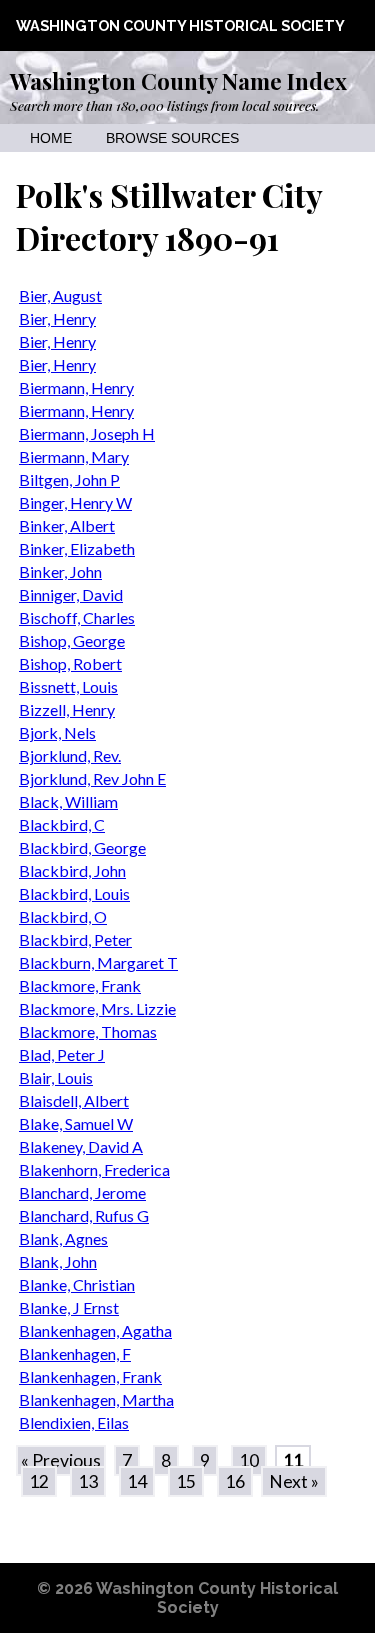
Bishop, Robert (70, 663)
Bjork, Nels (57, 732)
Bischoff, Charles (77, 617)
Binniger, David (71, 594)
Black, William (68, 801)
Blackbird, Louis (74, 893)
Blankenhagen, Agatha (95, 1330)
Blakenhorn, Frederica (94, 1169)
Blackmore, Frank (80, 985)
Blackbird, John (72, 870)
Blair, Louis (56, 1077)
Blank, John (58, 1261)
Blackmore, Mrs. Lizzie (97, 1008)
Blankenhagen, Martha (96, 1399)
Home (51, 138)
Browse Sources (172, 138)
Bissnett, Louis (68, 686)
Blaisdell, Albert (74, 1100)
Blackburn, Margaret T (98, 962)
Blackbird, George (82, 847)
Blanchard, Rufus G (84, 1215)
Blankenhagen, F (75, 1353)
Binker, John (60, 571)
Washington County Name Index (178, 81)
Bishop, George (72, 640)
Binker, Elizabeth (77, 548)
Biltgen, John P (69, 479)
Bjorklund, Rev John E (92, 778)
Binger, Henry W (75, 502)
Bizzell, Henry (67, 709)
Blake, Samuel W (76, 1123)
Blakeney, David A (81, 1146)
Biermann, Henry (76, 387)
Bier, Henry (57, 318)
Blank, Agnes (63, 1238)
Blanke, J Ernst (69, 1307)
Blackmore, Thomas (88, 1031)
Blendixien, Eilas (74, 1422)
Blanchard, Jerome (82, 1192)
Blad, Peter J (62, 1054)
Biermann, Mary (74, 456)
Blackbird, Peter (75, 939)
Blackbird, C (62, 824)
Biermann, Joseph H (87, 433)
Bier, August (60, 295)
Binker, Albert (67, 525)
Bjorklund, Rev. (70, 755)
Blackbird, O (63, 916)
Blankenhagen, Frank (90, 1376)
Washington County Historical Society (180, 25)
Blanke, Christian (77, 1284)
